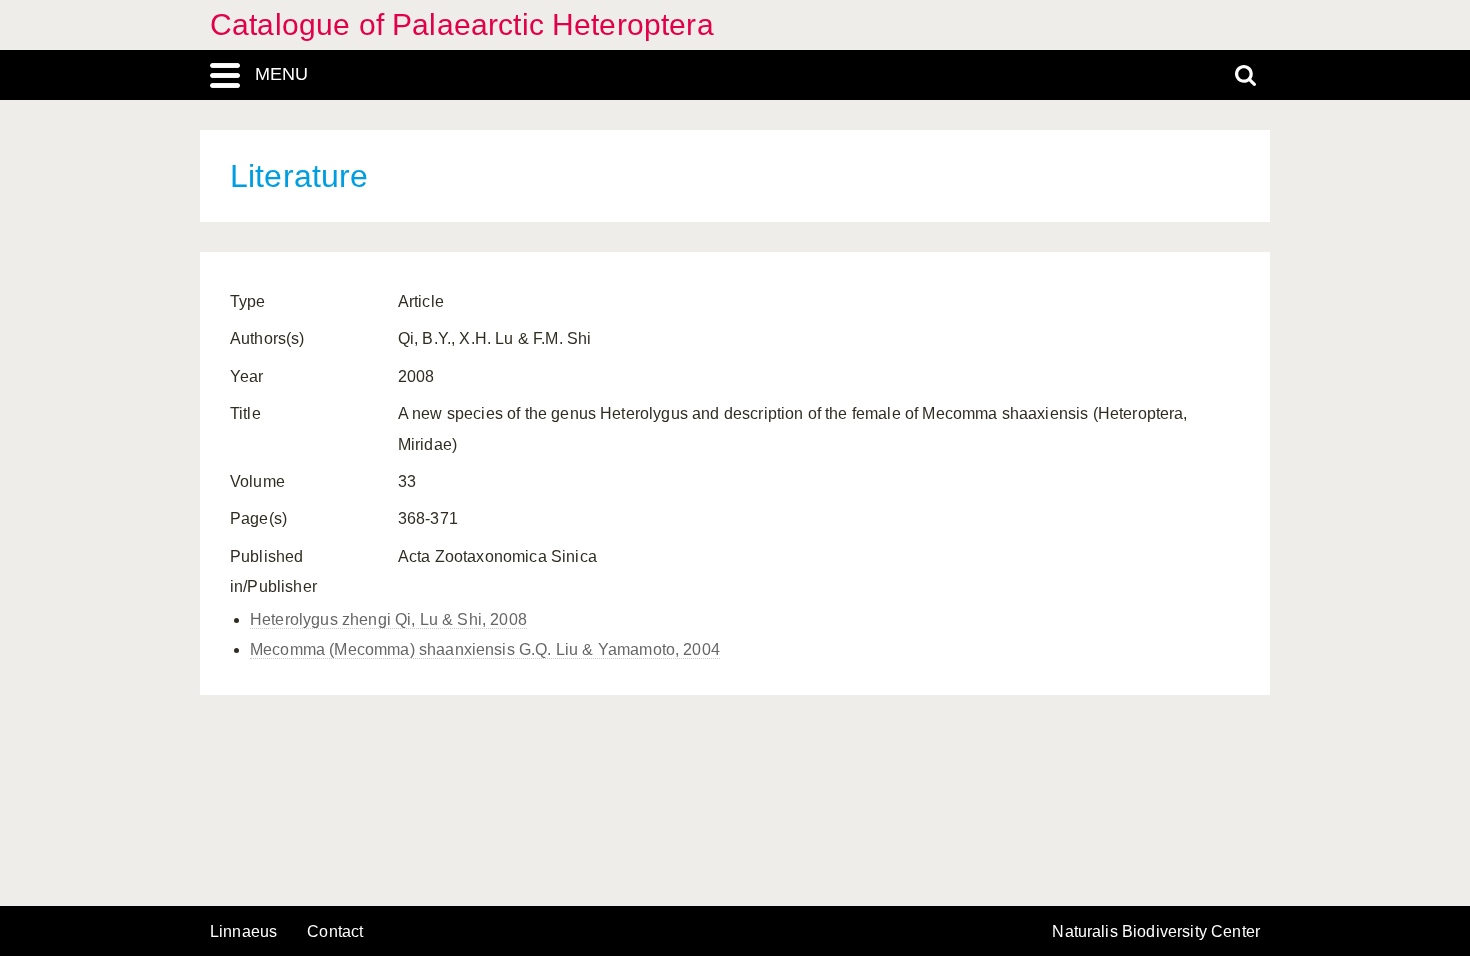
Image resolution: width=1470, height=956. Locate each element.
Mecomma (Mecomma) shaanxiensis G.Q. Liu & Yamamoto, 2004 (485, 649)
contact (335, 931)
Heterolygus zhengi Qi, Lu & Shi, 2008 (388, 619)
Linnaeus (243, 932)
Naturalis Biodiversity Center (1156, 932)
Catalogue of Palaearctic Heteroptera (462, 24)
